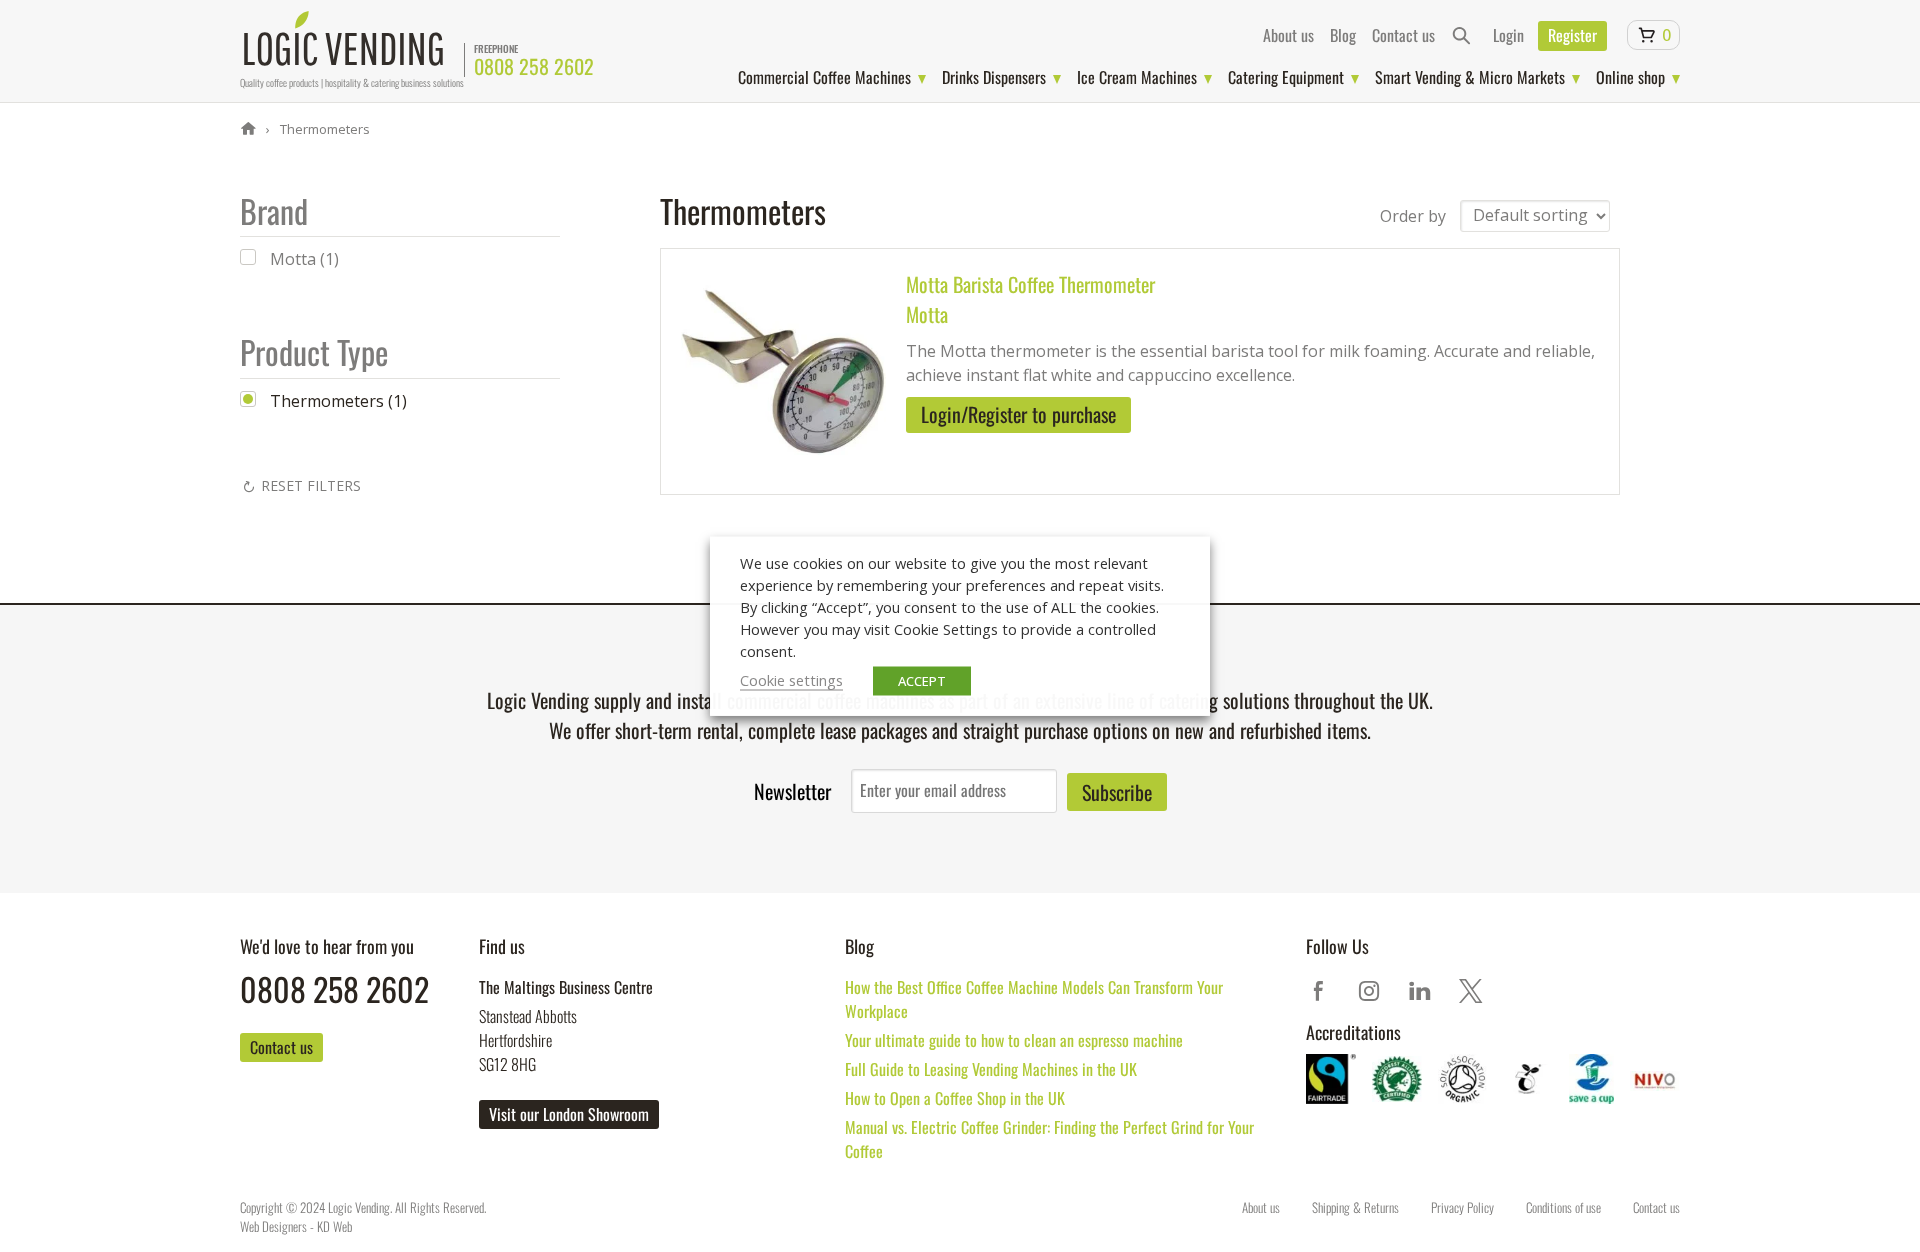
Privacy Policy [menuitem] (1462, 1207)
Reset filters (311, 485)
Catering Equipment (1286, 77)
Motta (927, 314)
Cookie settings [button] (791, 680)
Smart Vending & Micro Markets (1470, 77)
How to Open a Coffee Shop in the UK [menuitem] (955, 1098)
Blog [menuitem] (1343, 35)
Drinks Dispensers (994, 77)
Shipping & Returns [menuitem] (1355, 1207)
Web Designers (273, 1226)
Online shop (1630, 77)
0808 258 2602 (534, 66)
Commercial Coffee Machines (824, 77)
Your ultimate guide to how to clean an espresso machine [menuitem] (1014, 1040)
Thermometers (323, 129)
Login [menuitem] (1508, 35)
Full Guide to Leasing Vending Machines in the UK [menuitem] (991, 1069)
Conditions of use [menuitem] (1563, 1207)
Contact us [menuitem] (1403, 35)
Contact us (281, 1047)
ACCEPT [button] (922, 681)
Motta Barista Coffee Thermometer (1030, 284)
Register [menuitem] (1572, 35)
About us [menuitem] (1288, 35)
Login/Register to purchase (1018, 414)
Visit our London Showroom (569, 1114)
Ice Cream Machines (1137, 77)
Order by (1413, 215)
